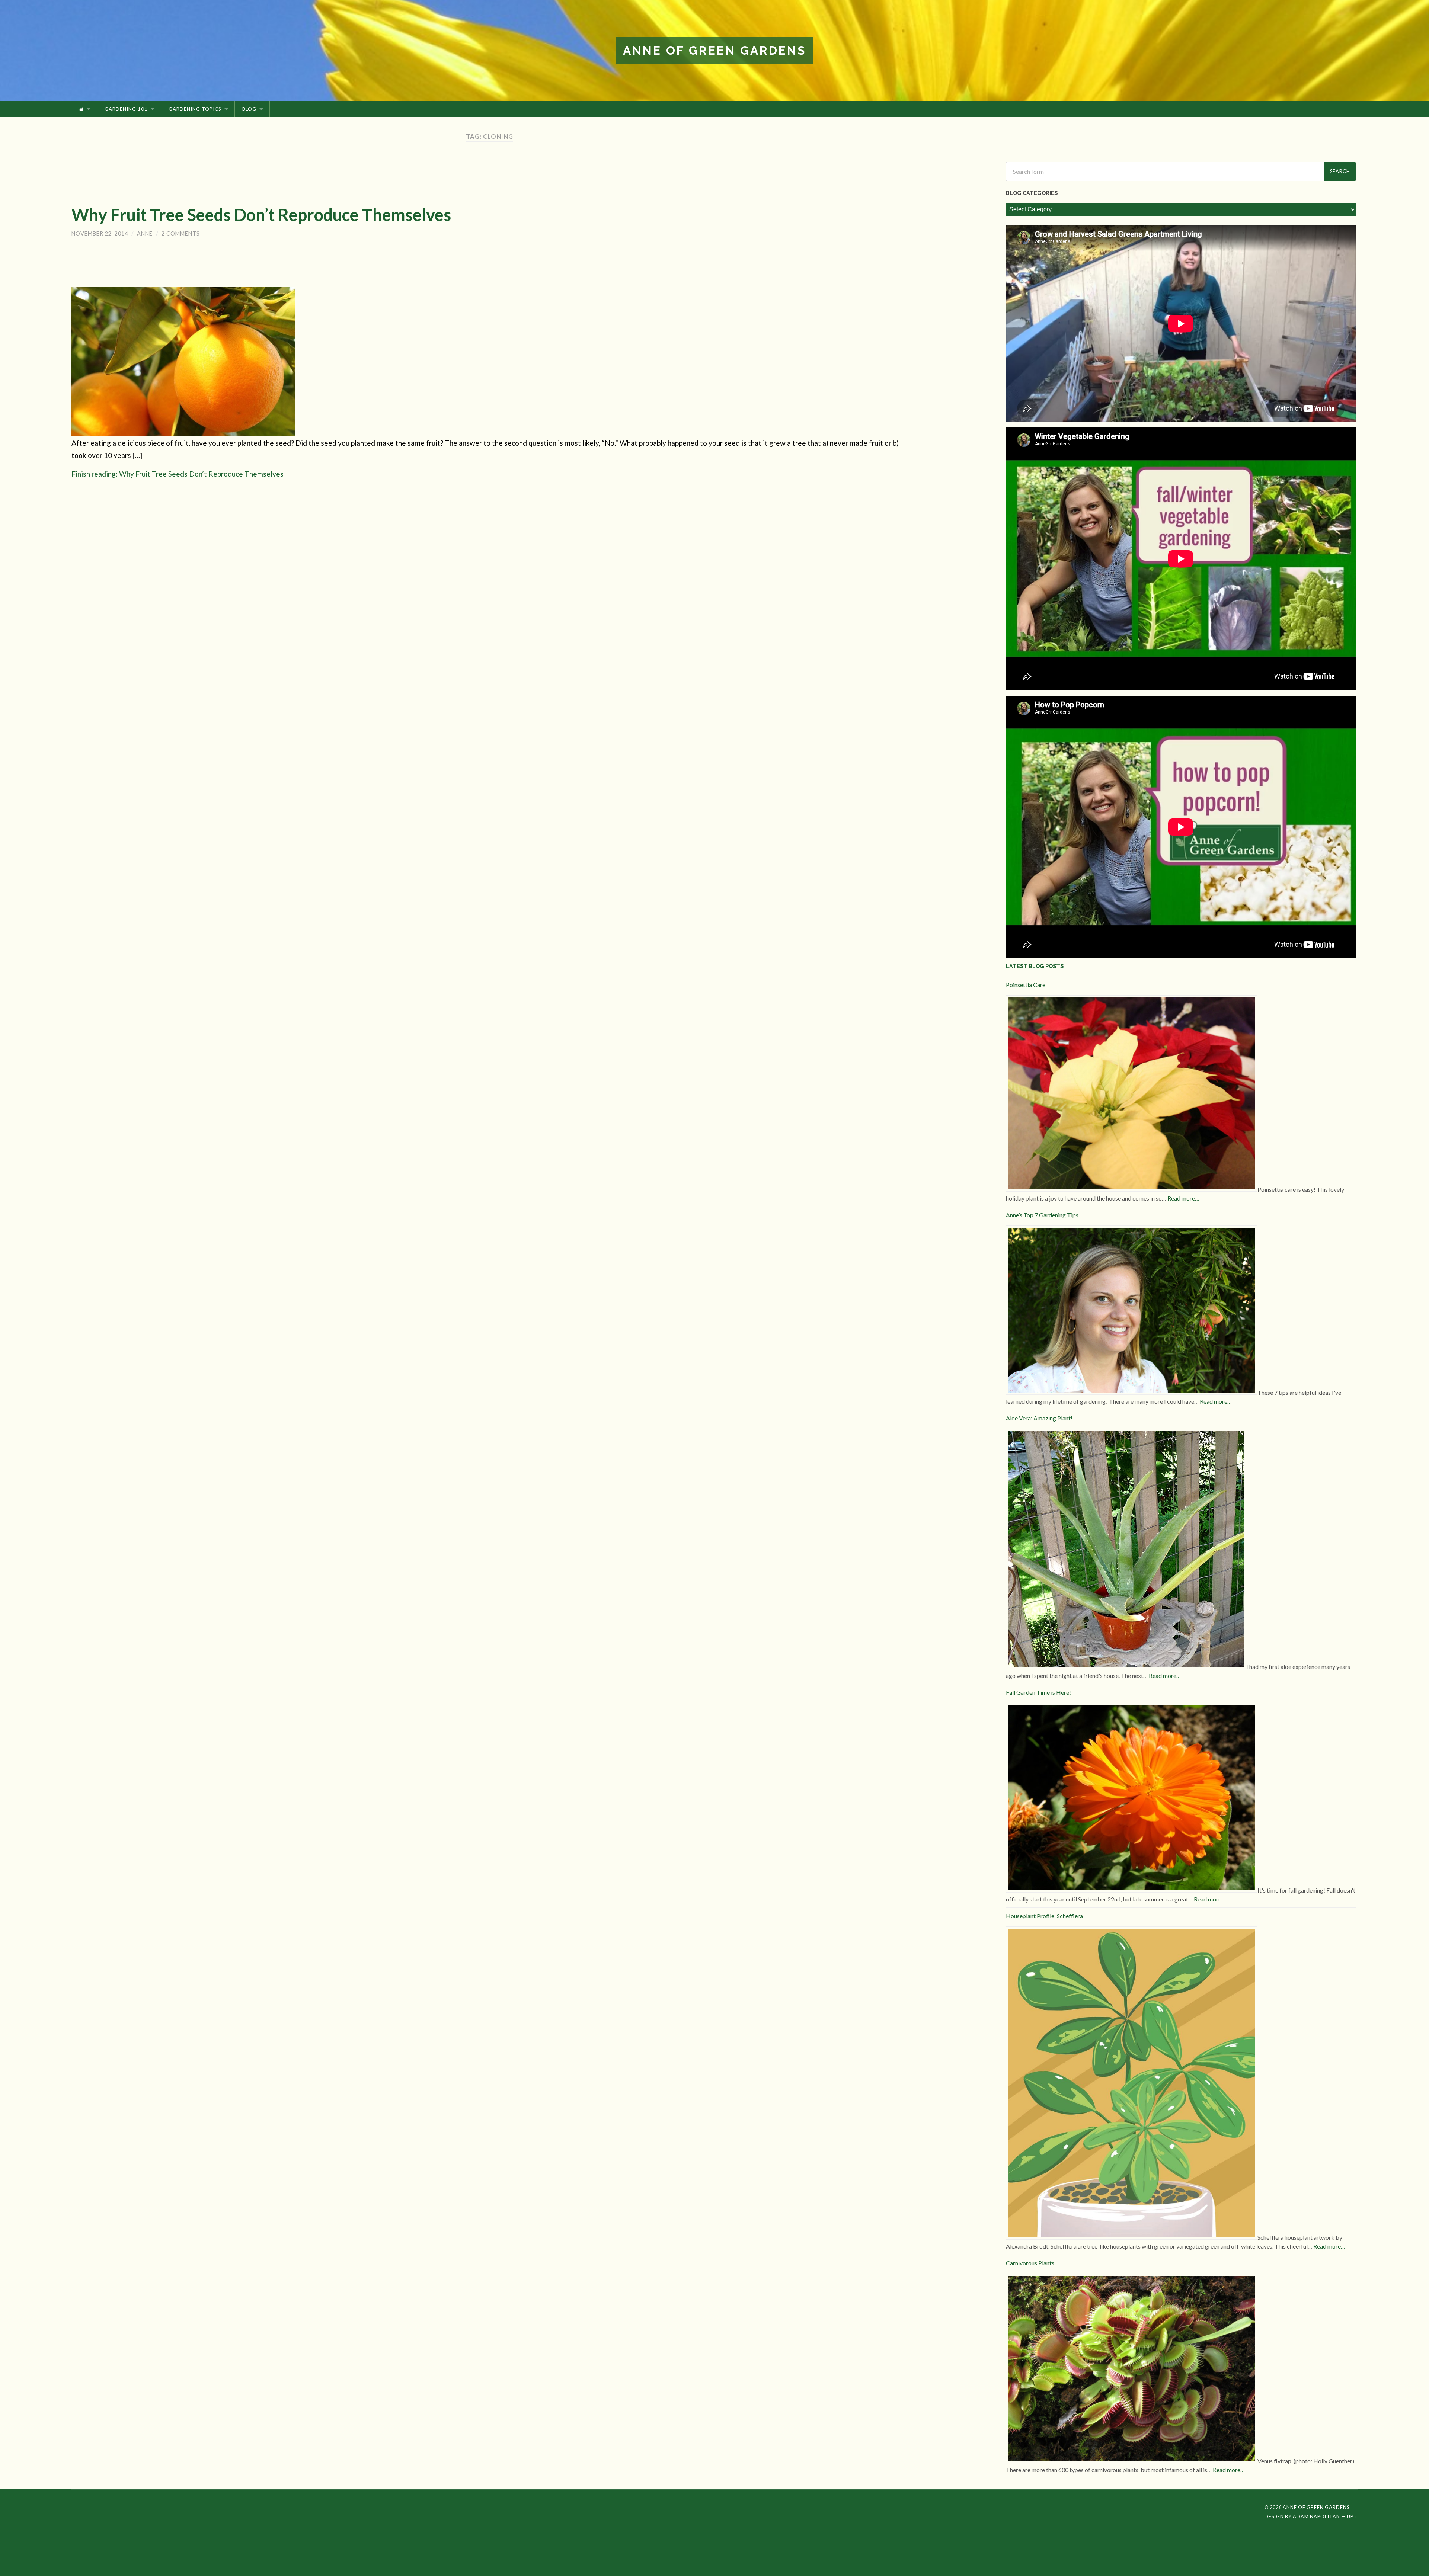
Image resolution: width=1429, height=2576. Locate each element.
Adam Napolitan (1316, 2516)
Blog (249, 109)
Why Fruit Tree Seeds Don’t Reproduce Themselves (261, 215)
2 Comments (181, 233)
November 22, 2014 (100, 233)
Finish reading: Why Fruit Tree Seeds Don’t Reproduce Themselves (178, 474)
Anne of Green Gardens (714, 50)
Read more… (1183, 1198)
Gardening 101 (126, 109)
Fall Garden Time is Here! (1038, 1692)
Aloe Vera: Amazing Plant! (1039, 1418)
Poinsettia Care (1026, 985)
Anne (145, 233)
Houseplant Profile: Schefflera (1044, 1916)
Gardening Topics (195, 109)
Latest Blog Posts (1035, 966)
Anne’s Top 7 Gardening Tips (1042, 1215)
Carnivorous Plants (1030, 2263)
